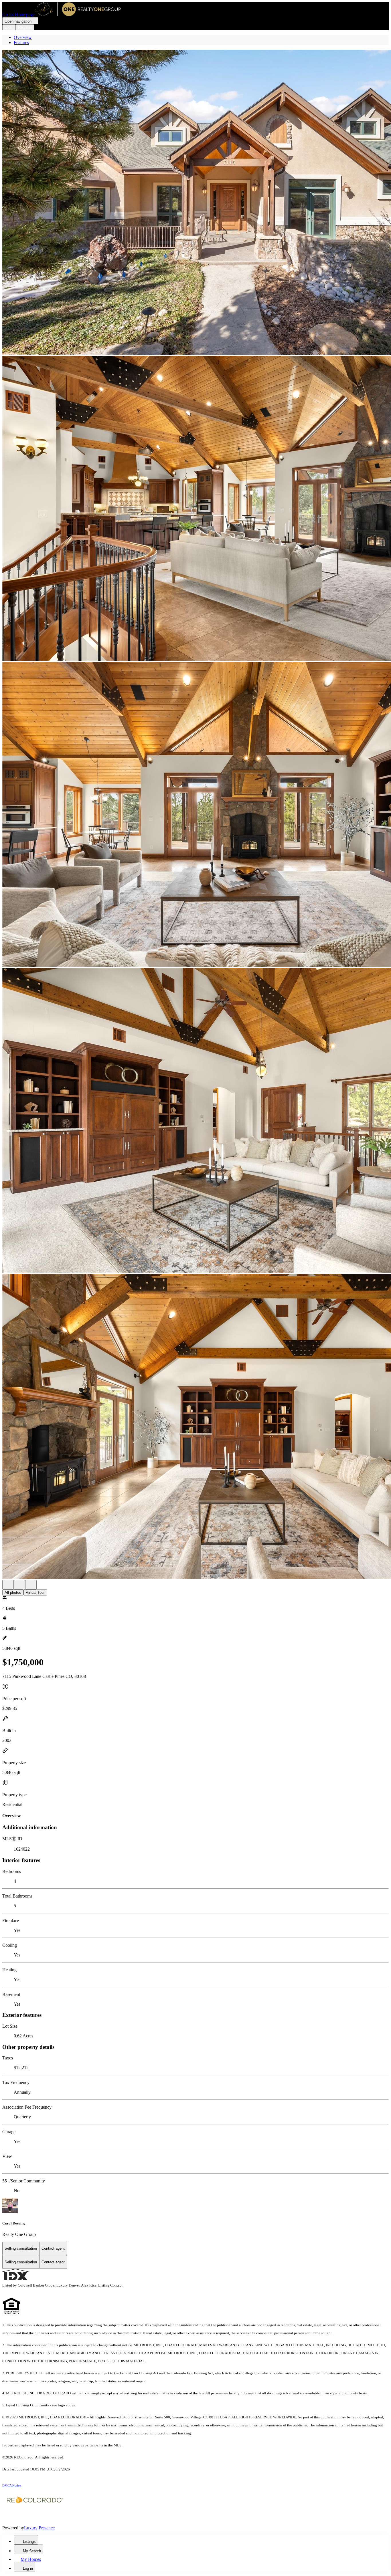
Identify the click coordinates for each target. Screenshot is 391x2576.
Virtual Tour (35, 1592)
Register (25, 27)
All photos (13, 1592)
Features (21, 42)
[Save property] (19, 1585)
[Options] (8, 1585)
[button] (195, 203)
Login (9, 27)
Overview (23, 37)
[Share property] (31, 1585)
